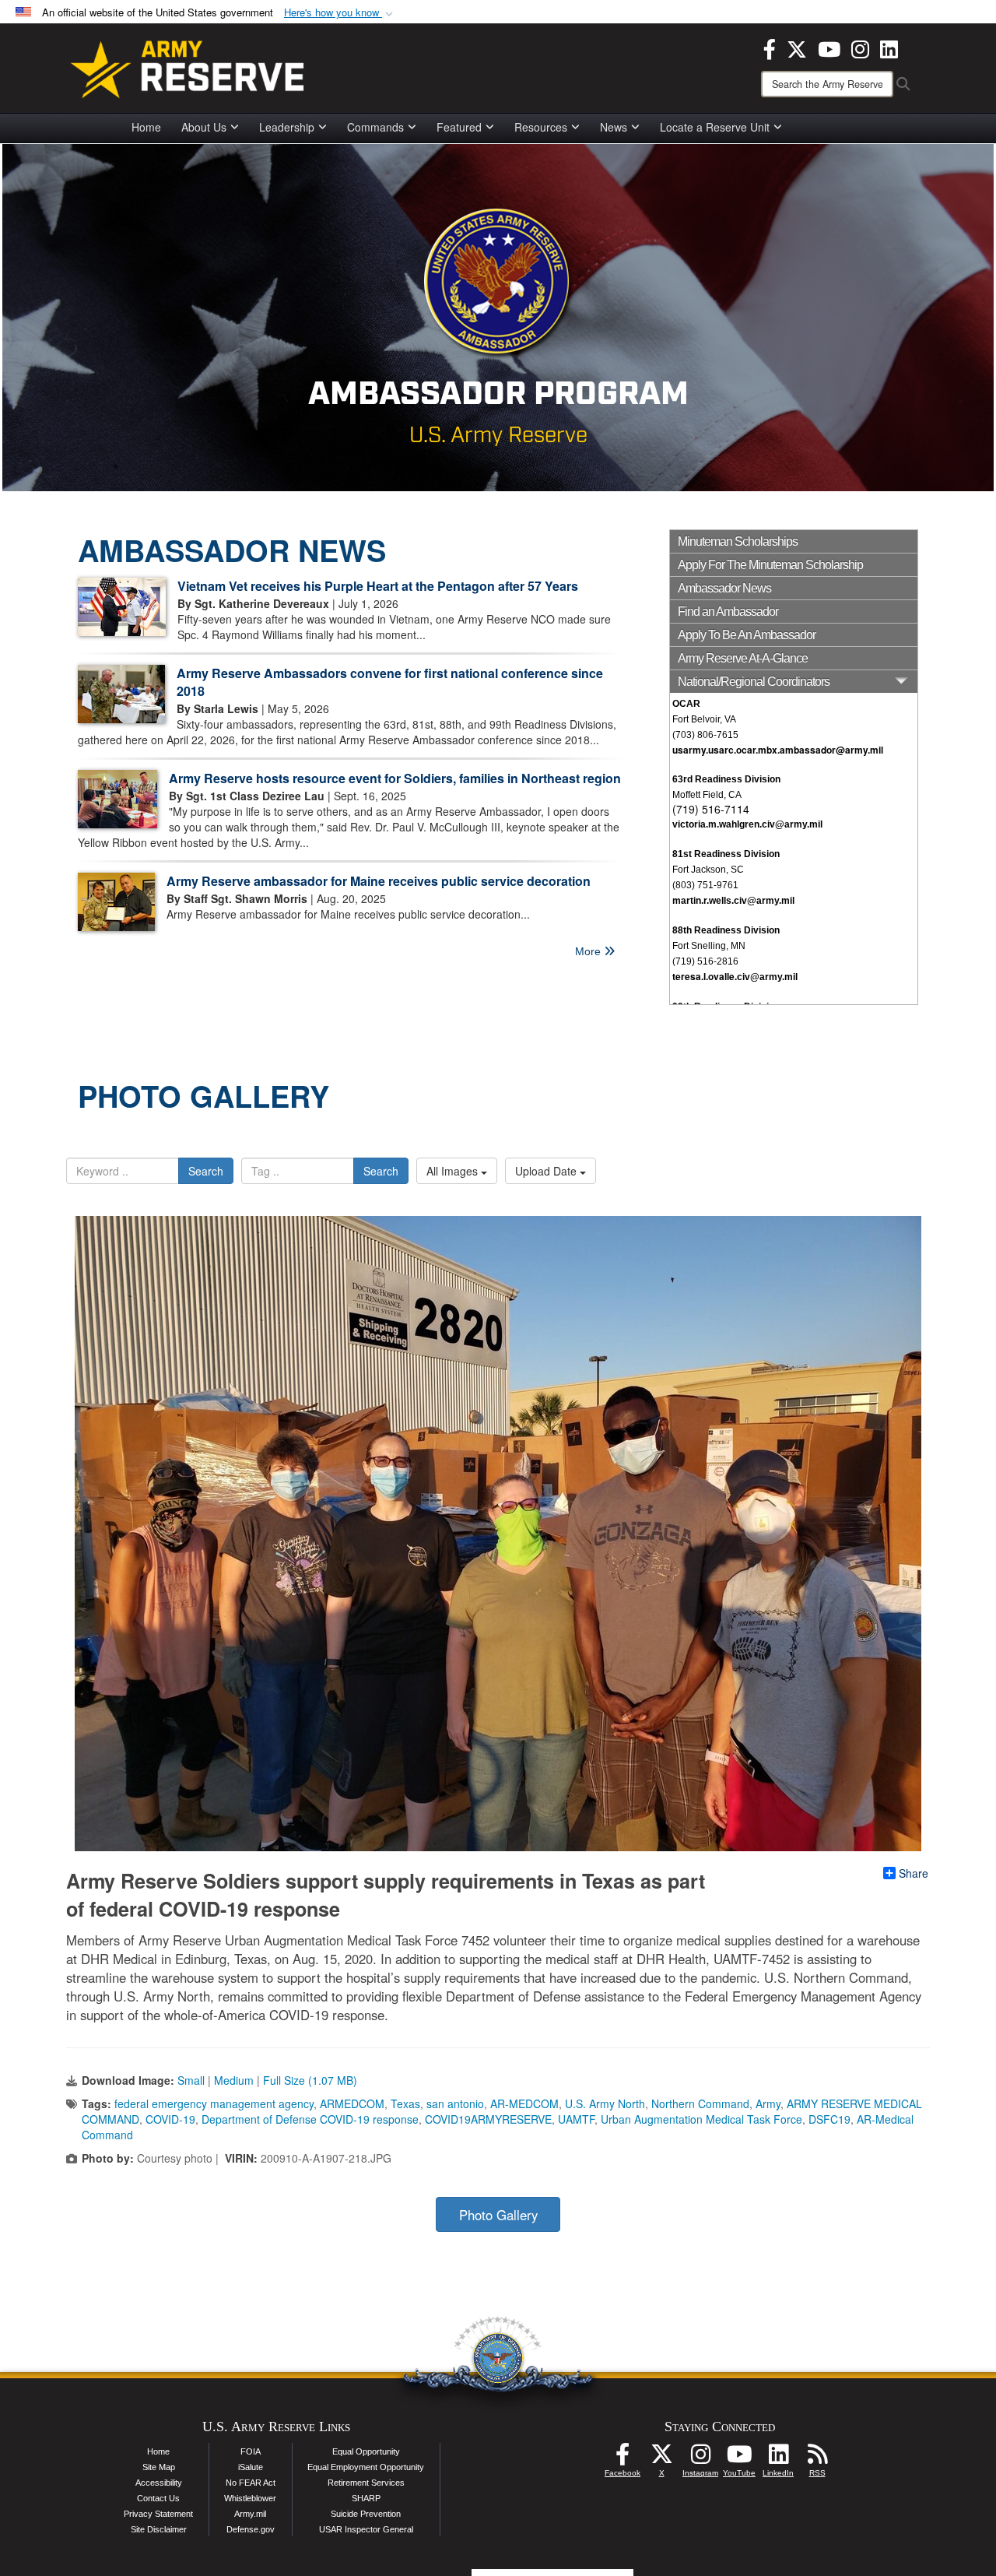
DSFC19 (829, 2119)
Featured (459, 127)
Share (914, 1873)
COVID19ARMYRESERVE (488, 2119)
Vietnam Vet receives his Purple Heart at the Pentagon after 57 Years (378, 586)
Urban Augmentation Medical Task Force (701, 2119)
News (614, 127)
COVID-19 (170, 2119)
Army (768, 2103)
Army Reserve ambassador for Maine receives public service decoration (379, 881)
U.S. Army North (605, 2103)
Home (146, 127)
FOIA (251, 2451)
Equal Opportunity (366, 2451)
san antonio (455, 2103)
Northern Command (700, 2103)
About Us (204, 127)
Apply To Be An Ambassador (747, 635)
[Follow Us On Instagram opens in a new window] (700, 2458)
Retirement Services (366, 2483)
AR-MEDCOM (524, 2103)
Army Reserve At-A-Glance (743, 658)
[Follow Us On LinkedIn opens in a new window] (778, 2458)
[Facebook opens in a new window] (770, 47)
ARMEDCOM (352, 2103)
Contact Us (158, 2498)
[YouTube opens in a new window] (829, 47)
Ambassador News (724, 588)
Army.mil (250, 2514)
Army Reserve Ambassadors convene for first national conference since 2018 (390, 682)
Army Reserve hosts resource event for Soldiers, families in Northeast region (395, 778)
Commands (375, 127)
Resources (541, 127)
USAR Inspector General (366, 2529)
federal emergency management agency (214, 2103)
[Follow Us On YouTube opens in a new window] (739, 2458)
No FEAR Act (251, 2483)
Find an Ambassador (728, 611)
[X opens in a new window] (797, 47)
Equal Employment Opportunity (366, 2467)
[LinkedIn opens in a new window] (889, 47)
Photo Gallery (498, 2215)
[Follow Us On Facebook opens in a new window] (622, 2458)
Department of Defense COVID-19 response (310, 2119)
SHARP (366, 2498)
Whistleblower (250, 2498)
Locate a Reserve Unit (715, 127)
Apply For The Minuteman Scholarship (770, 565)
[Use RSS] (817, 2458)
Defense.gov (251, 2529)
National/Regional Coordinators (754, 682)
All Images (454, 1171)
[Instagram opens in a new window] (860, 47)
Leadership (287, 127)
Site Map (159, 2467)
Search (206, 1171)
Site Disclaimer (159, 2529)
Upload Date (547, 1171)
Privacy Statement (158, 2514)
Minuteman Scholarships (738, 541)
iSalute (251, 2467)
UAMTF (576, 2119)
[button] (340, 13)
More (589, 951)
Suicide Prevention (366, 2514)
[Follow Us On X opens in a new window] (661, 2458)
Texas (405, 2103)
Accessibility (159, 2483)
